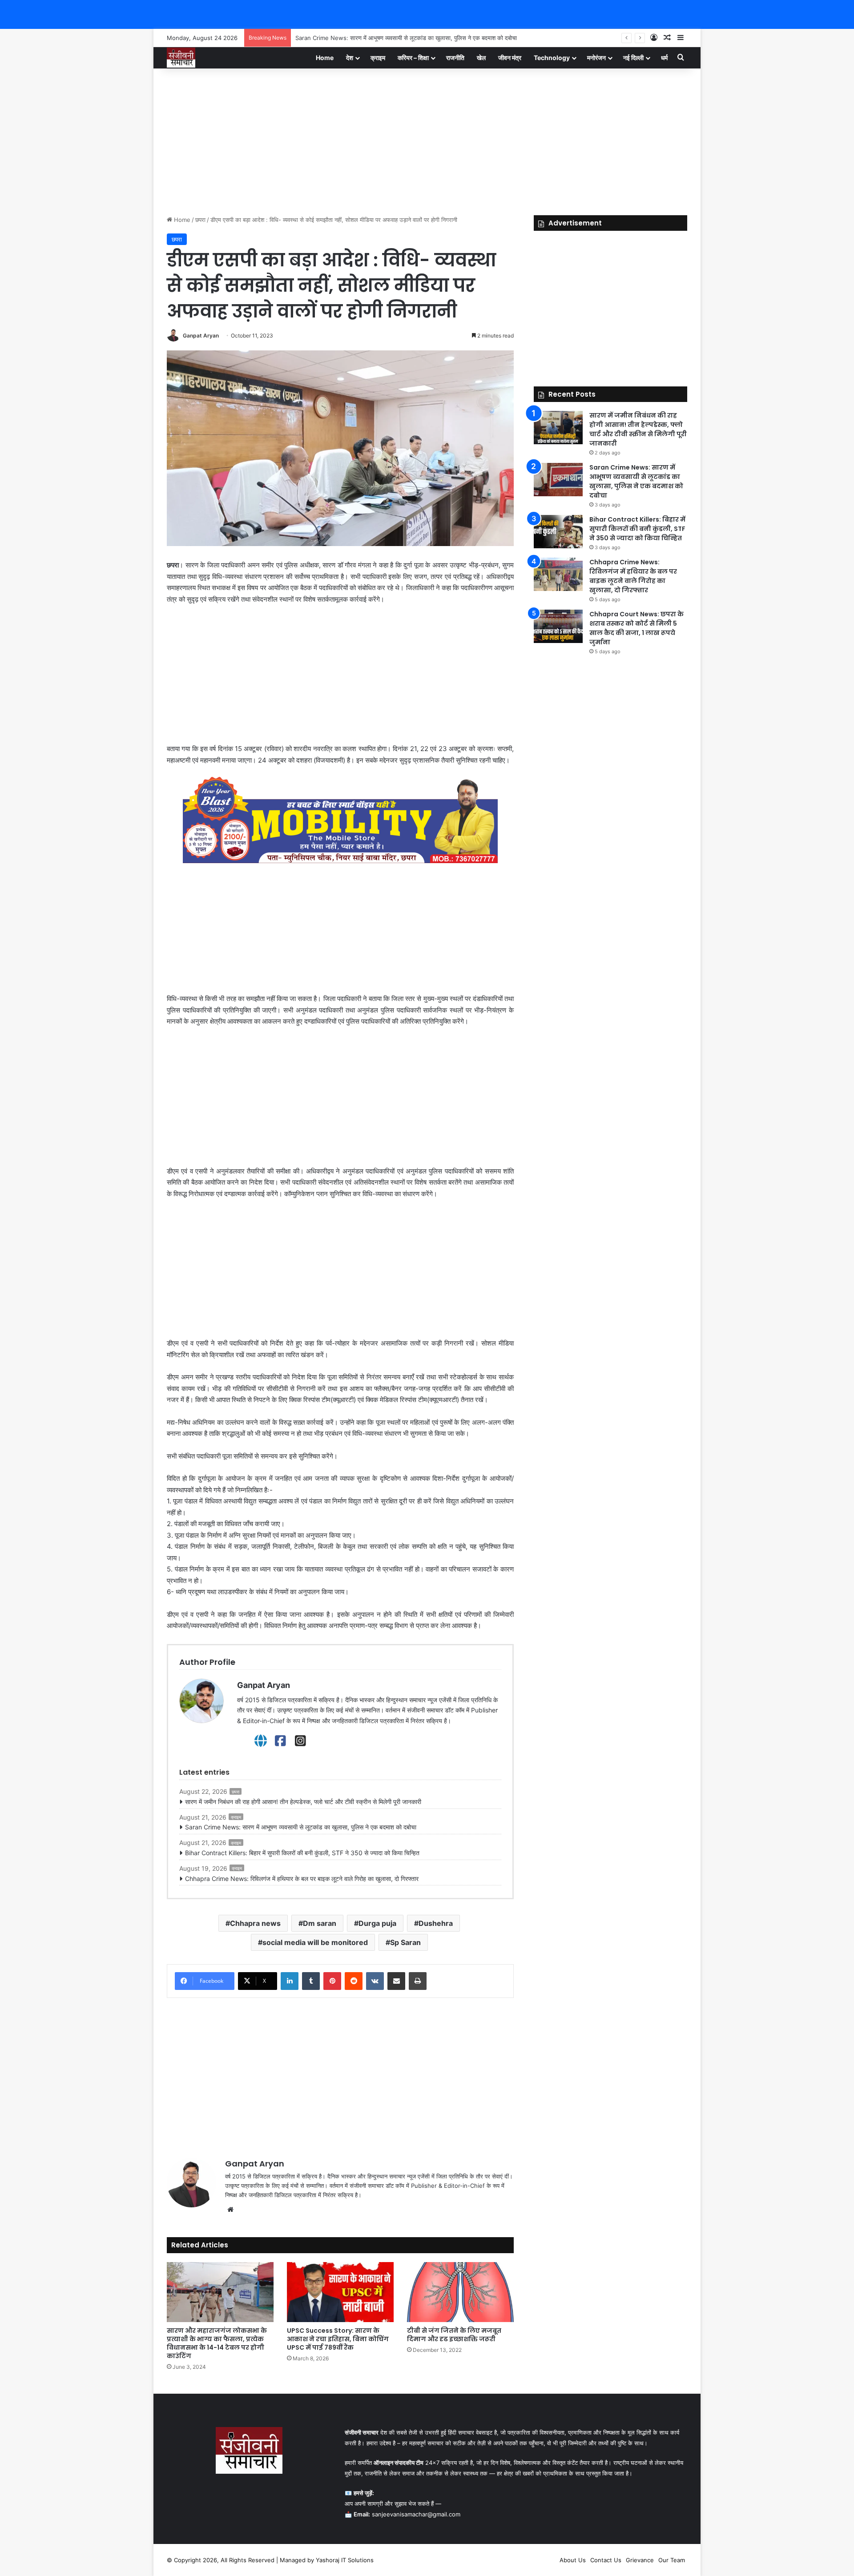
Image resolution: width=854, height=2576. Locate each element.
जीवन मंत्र (510, 58)
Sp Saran (405, 1942)
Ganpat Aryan (201, 336)
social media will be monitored (315, 1942)
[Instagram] (300, 1741)
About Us (573, 2560)
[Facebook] (280, 1741)
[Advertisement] (427, 140)
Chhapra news (255, 1923)
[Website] (260, 1741)
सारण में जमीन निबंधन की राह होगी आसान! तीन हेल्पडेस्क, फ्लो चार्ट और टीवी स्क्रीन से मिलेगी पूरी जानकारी (303, 1802)
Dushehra (436, 1923)
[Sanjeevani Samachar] (181, 58)
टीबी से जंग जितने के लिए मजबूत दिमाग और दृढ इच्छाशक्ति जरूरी (454, 2335)
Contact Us (606, 2560)
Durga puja (377, 1923)
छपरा (200, 220)
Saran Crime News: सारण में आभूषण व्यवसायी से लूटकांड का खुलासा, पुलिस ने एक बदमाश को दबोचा (301, 1827)
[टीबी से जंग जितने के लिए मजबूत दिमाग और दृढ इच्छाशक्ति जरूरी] (460, 2292)
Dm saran (320, 1923)
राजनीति (455, 58)
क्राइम (378, 58)
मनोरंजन (596, 58)
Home (325, 58)
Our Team (672, 2560)
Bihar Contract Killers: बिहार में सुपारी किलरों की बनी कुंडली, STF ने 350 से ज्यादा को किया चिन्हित (407, 38)
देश (350, 58)
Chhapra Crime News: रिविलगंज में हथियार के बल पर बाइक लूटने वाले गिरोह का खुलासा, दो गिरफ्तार (302, 1879)
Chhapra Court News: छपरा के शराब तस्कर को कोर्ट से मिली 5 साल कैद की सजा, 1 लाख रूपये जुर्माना (636, 628)
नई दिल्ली (633, 58)
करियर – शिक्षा (413, 58)
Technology (552, 58)
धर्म (664, 58)
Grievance (640, 2560)
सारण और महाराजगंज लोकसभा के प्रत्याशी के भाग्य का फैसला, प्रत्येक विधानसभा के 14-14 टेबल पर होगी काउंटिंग (217, 2343)
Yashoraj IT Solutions (345, 2560)
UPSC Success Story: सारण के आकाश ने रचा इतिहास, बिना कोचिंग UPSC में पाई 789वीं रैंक (338, 2339)
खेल (481, 58)
